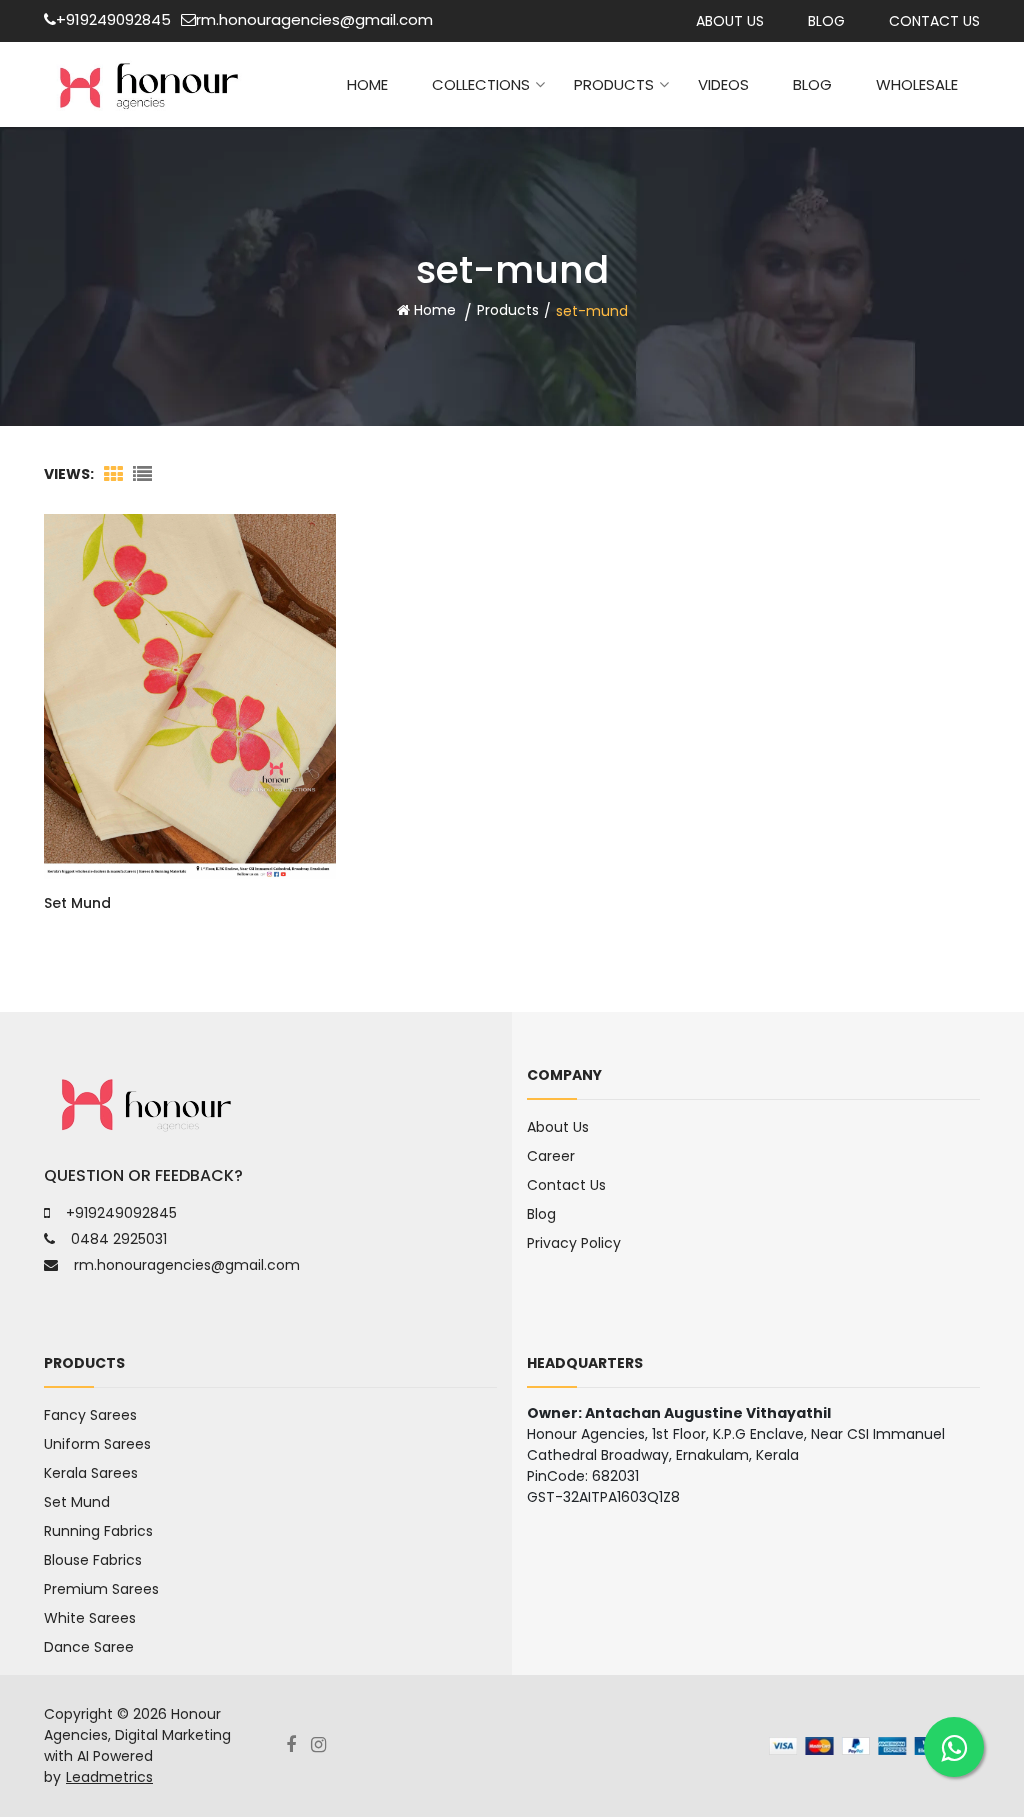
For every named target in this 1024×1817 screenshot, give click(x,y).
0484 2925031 (119, 1239)
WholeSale (917, 84)
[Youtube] (326, 1745)
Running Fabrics (98, 1531)
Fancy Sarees (90, 1415)
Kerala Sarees (91, 1473)
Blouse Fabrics (93, 1560)
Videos (723, 84)
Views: (69, 474)
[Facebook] (298, 1745)
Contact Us (566, 1185)
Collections (481, 84)
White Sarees (90, 1618)
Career (551, 1156)
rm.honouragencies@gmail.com (314, 19)
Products (614, 84)
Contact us (934, 21)
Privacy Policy (574, 1243)
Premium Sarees (101, 1589)
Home (367, 84)
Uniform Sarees (97, 1444)
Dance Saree (89, 1647)
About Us (730, 21)
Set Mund (77, 903)
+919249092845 (113, 19)
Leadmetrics (109, 1777)
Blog (826, 21)
